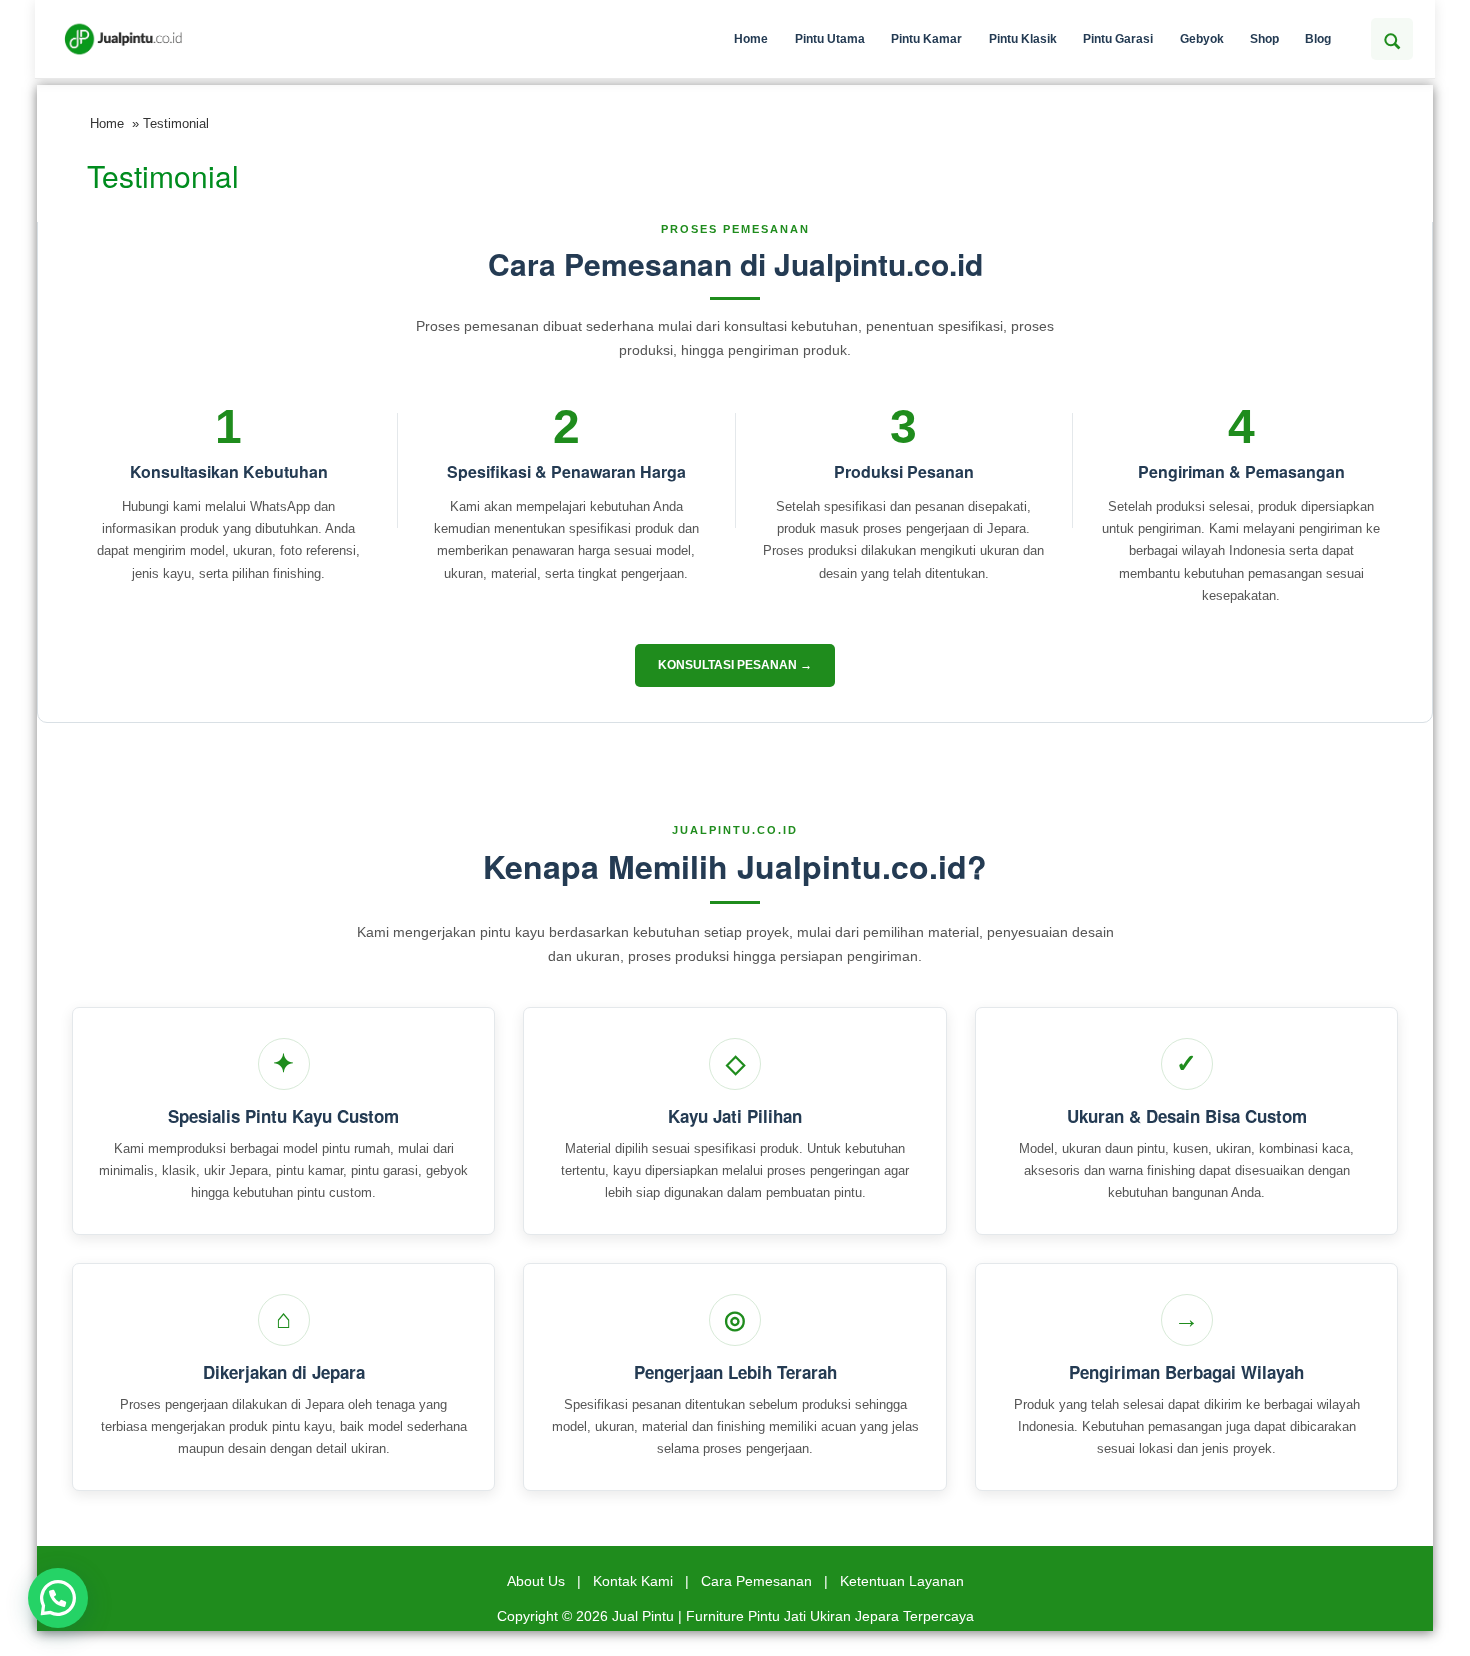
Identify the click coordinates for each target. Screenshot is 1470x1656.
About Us (536, 1581)
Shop (1264, 39)
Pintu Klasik (1023, 39)
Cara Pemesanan (756, 1581)
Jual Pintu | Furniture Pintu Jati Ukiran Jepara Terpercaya (793, 1616)
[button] (58, 1598)
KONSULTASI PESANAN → (735, 665)
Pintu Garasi (1118, 39)
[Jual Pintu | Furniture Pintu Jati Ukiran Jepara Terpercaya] (123, 39)
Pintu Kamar (926, 39)
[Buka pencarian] (1392, 39)
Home (751, 39)
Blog (1318, 39)
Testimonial (163, 175)
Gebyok (1202, 39)
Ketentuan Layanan (902, 1581)
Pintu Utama (830, 39)
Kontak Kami (633, 1581)
